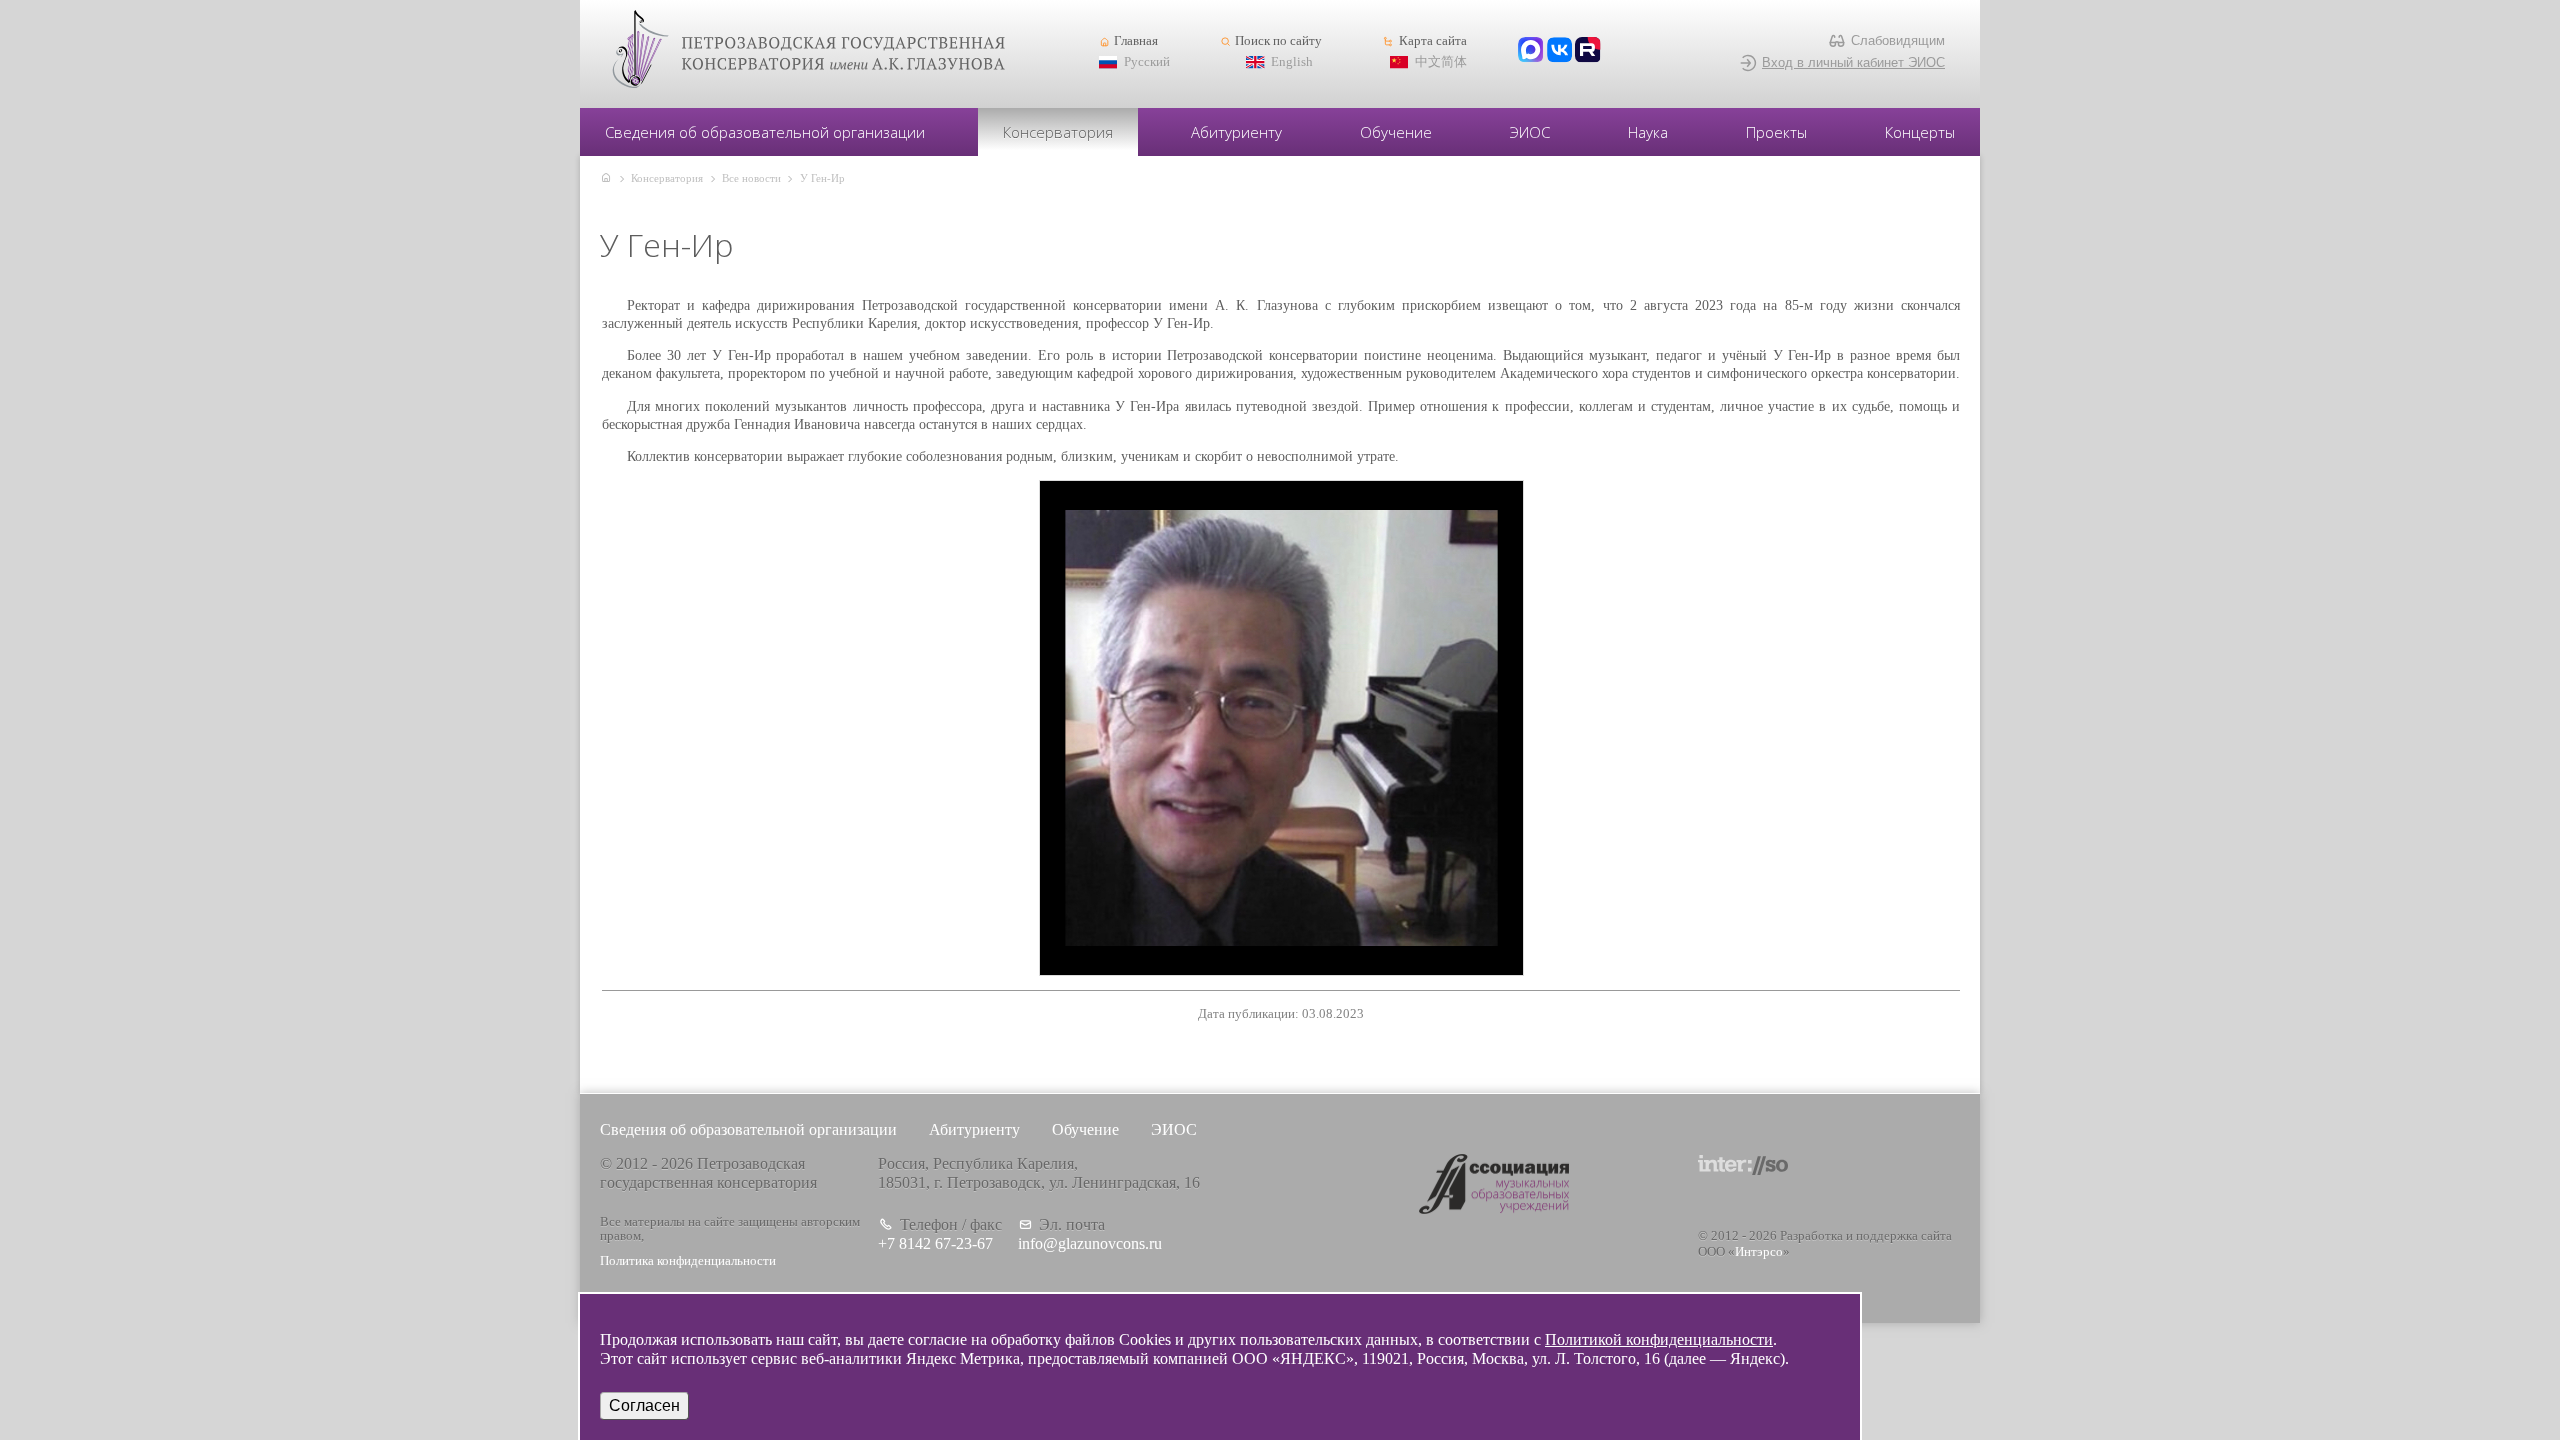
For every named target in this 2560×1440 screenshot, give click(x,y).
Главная (1136, 41)
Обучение (1396, 132)
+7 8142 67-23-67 (935, 1243)
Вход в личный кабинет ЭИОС (1853, 62)
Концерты (1920, 132)
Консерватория (1058, 132)
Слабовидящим (1898, 40)
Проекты (1776, 132)
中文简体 (1441, 62)
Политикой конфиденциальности (1659, 1339)
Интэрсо (1759, 1252)
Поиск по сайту (1278, 41)
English (1292, 62)
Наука (1648, 132)
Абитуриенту (1236, 132)
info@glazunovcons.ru (1090, 1243)
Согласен (644, 1405)
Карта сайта (1432, 41)
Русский (1147, 62)
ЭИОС (1530, 132)
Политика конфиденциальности (688, 1261)
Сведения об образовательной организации (765, 132)
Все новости (751, 178)
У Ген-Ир (822, 178)
